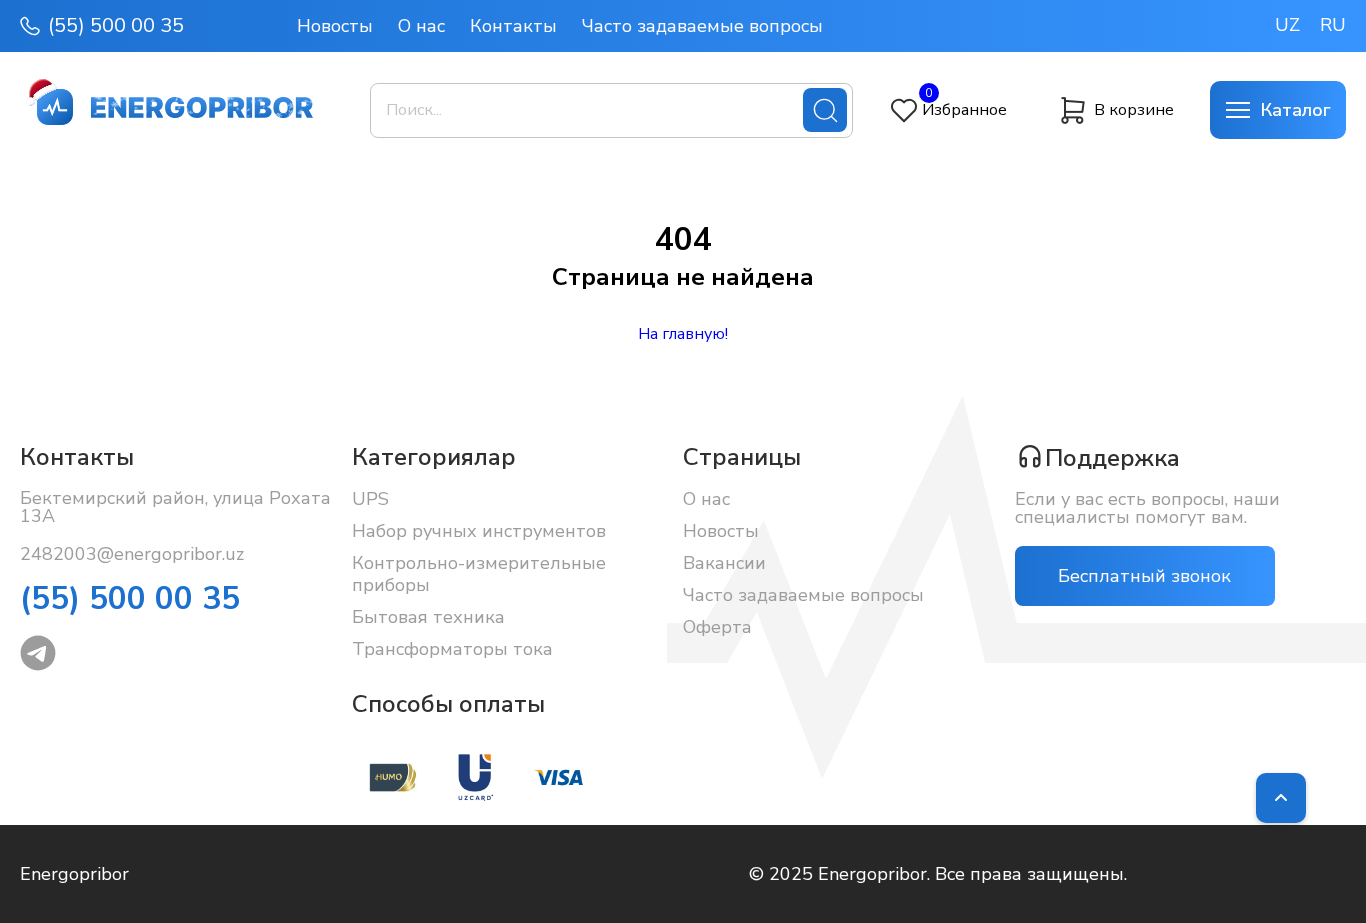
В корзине (1134, 110)
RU (1333, 25)
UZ (1287, 25)
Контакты (513, 26)
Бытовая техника (428, 617)
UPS (370, 499)
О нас (421, 26)
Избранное (964, 110)
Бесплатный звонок (1144, 576)
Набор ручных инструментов (479, 531)
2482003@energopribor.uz (132, 554)
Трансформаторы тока (452, 649)
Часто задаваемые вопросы (702, 26)
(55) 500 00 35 (116, 26)
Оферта (717, 627)
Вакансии (724, 563)
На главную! (683, 334)
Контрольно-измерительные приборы (479, 574)
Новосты (335, 26)
